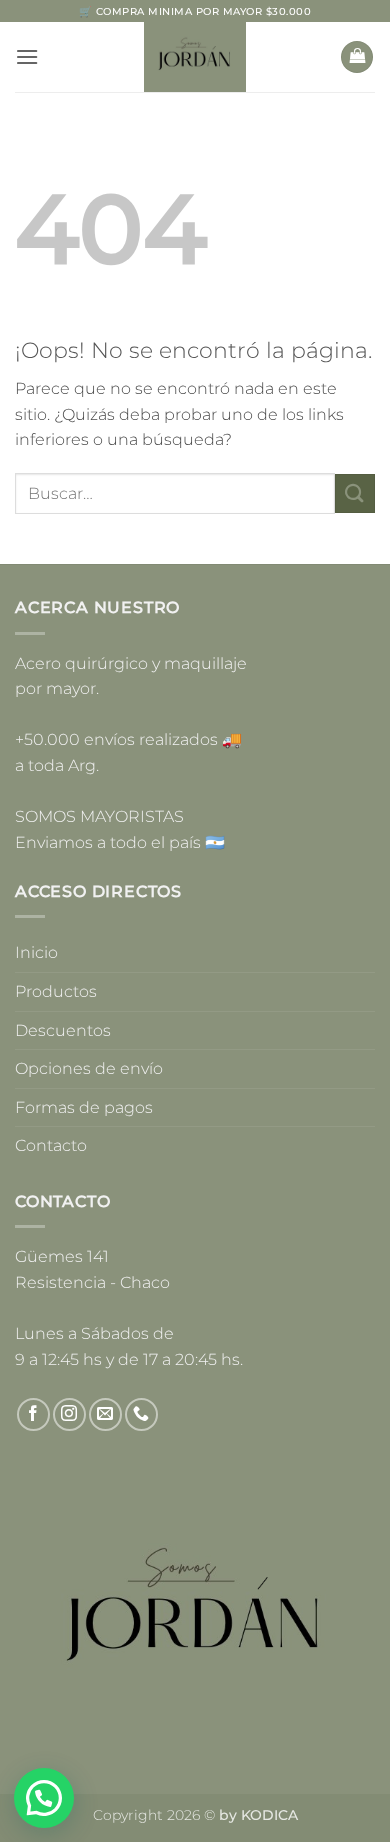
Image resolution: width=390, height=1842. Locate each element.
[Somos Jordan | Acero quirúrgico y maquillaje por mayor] (195, 57)
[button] (27, 56)
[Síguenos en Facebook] (33, 1414)
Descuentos (63, 1030)
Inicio (36, 952)
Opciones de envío (89, 1068)
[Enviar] (355, 493)
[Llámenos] (141, 1414)
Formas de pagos (84, 1107)
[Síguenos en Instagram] (69, 1414)
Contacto (51, 1145)
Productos (56, 991)
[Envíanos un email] (105, 1414)
